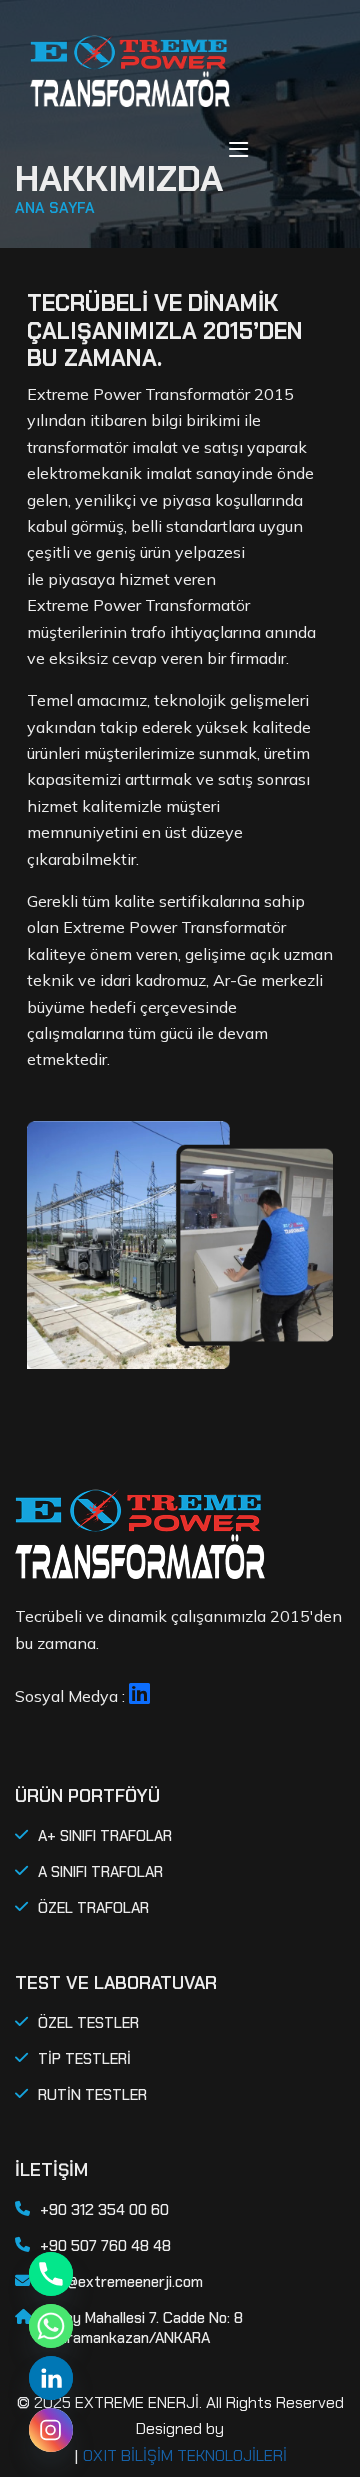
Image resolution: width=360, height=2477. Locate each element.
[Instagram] (51, 2430)
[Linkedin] (51, 2378)
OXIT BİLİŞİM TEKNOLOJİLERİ (185, 2455)
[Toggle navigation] (238, 149)
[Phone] (51, 2274)
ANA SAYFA (55, 208)
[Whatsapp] (51, 2326)
